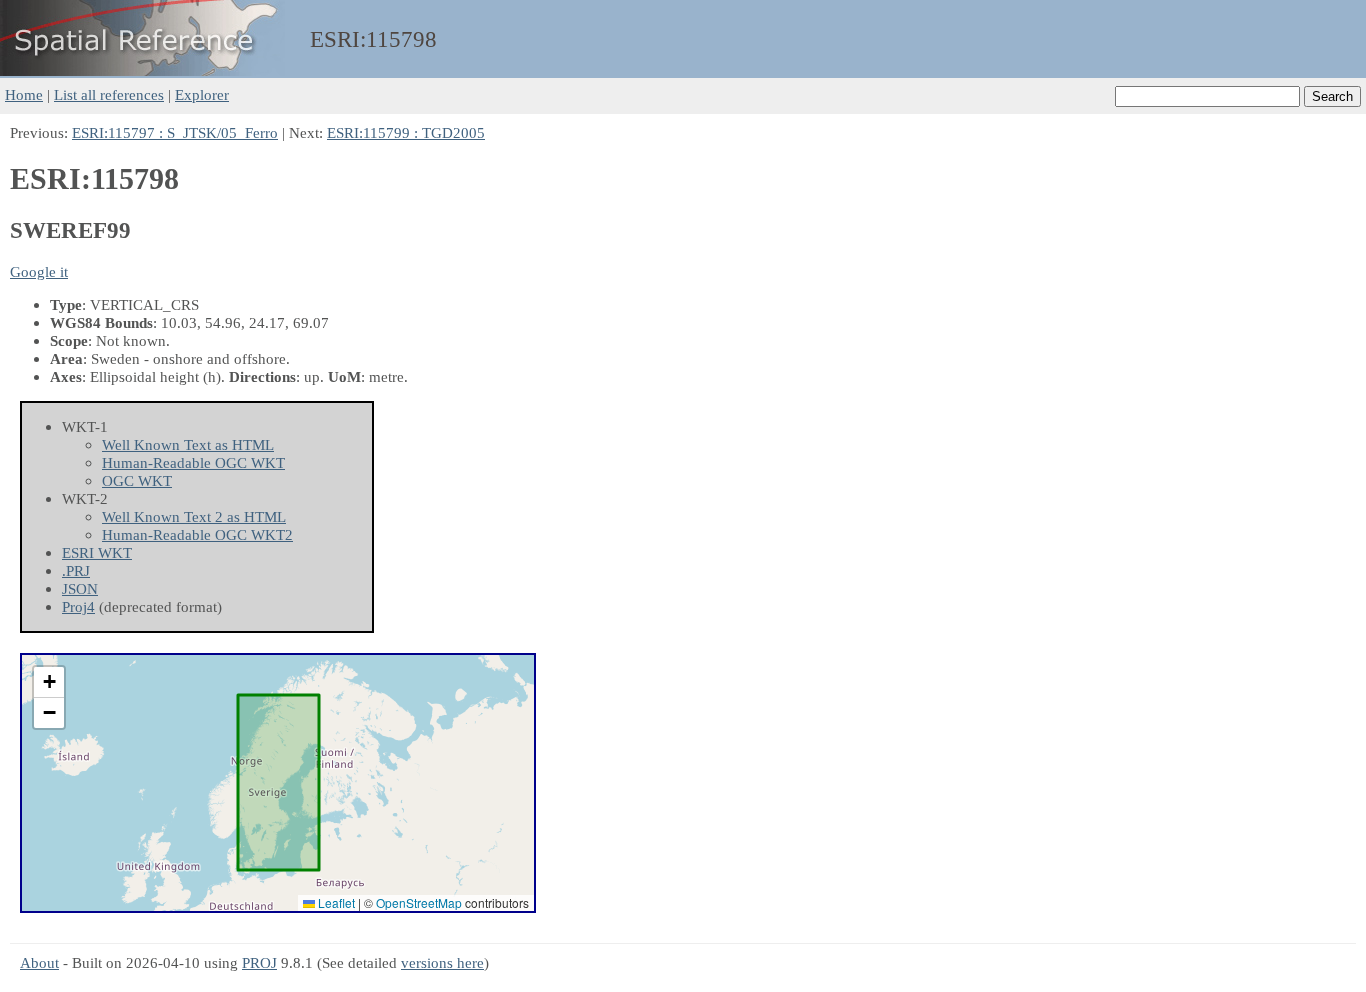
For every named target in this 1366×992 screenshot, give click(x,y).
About (39, 962)
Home (24, 94)
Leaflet (335, 902)
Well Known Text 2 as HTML (194, 516)
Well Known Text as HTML (188, 444)
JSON (80, 588)
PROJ (259, 962)
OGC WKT (137, 480)
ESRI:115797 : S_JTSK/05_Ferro (175, 132)
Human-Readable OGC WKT (193, 462)
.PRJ (76, 570)
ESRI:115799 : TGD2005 (406, 132)
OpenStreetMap (419, 902)
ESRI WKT (97, 552)
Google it (39, 271)
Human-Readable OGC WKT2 (197, 534)
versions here (442, 962)
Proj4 (78, 606)
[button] (49, 682)
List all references (109, 94)
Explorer (202, 94)
